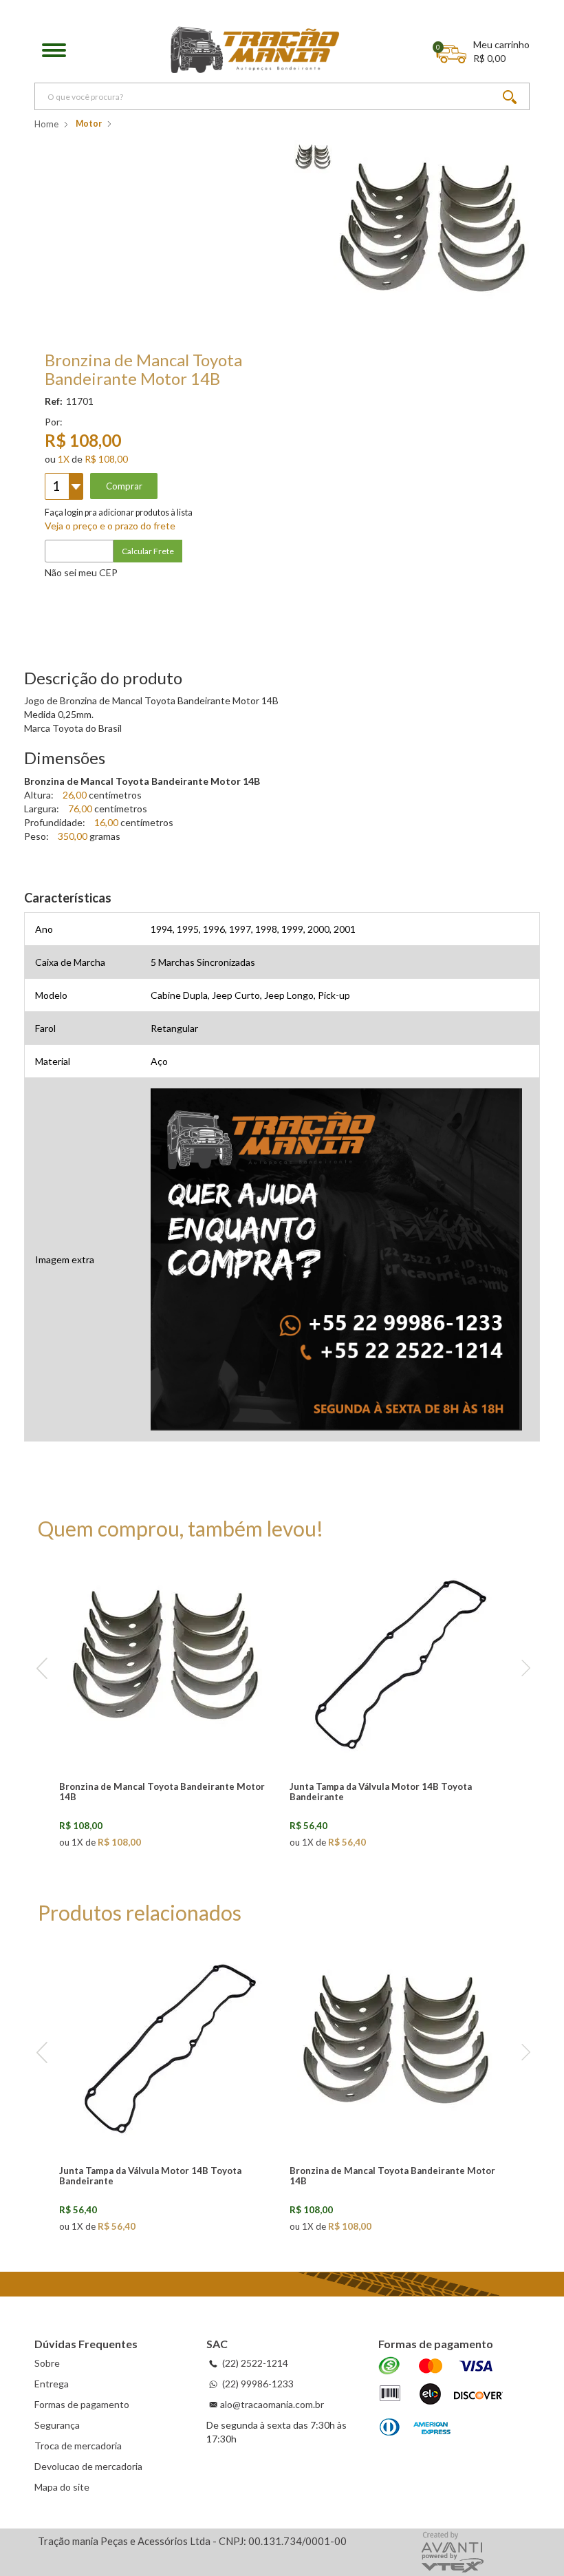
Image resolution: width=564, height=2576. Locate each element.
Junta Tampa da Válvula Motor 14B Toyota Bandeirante (381, 1792)
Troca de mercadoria (78, 2446)
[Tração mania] (255, 50)
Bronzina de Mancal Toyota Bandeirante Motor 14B (162, 1792)
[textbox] (282, 96)
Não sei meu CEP (81, 572)
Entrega (52, 2384)
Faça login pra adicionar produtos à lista (119, 513)
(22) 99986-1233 (257, 2384)
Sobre (47, 2363)
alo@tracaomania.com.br (272, 2404)
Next (522, 1669)
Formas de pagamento (82, 2404)
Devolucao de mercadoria (88, 2466)
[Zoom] (313, 157)
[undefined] (434, 237)
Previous (42, 1669)
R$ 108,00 (106, 459)
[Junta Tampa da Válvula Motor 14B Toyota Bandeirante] (398, 1665)
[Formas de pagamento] (441, 2398)
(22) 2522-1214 (254, 2363)
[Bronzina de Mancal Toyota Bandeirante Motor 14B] (167, 1665)
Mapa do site (62, 2487)
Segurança (57, 2425)
